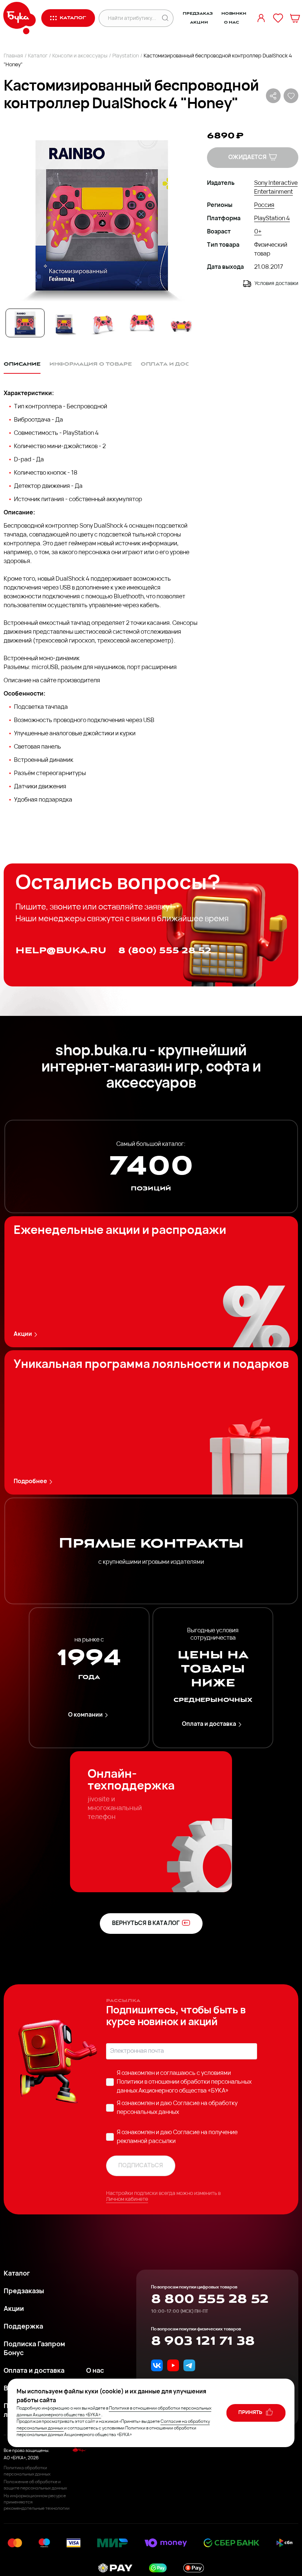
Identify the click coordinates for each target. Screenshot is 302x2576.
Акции (199, 22)
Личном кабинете (127, 2200)
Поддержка (23, 2327)
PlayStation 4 (272, 219)
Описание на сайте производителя (52, 681)
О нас (231, 22)
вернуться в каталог (146, 1924)
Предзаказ (198, 14)
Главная (13, 56)
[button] (101, 215)
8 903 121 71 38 (203, 2341)
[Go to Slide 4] (142, 323)
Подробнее (30, 1482)
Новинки (234, 14)
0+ (258, 232)
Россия (264, 205)
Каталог (38, 56)
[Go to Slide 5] (181, 323)
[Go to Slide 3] (103, 323)
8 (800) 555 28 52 (165, 951)
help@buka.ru (61, 951)
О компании (85, 1715)
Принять (251, 2413)
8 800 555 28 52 (210, 2299)
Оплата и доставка (209, 1724)
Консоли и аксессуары (80, 56)
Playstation (126, 56)
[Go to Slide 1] (25, 323)
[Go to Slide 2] (64, 323)
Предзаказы (24, 2292)
